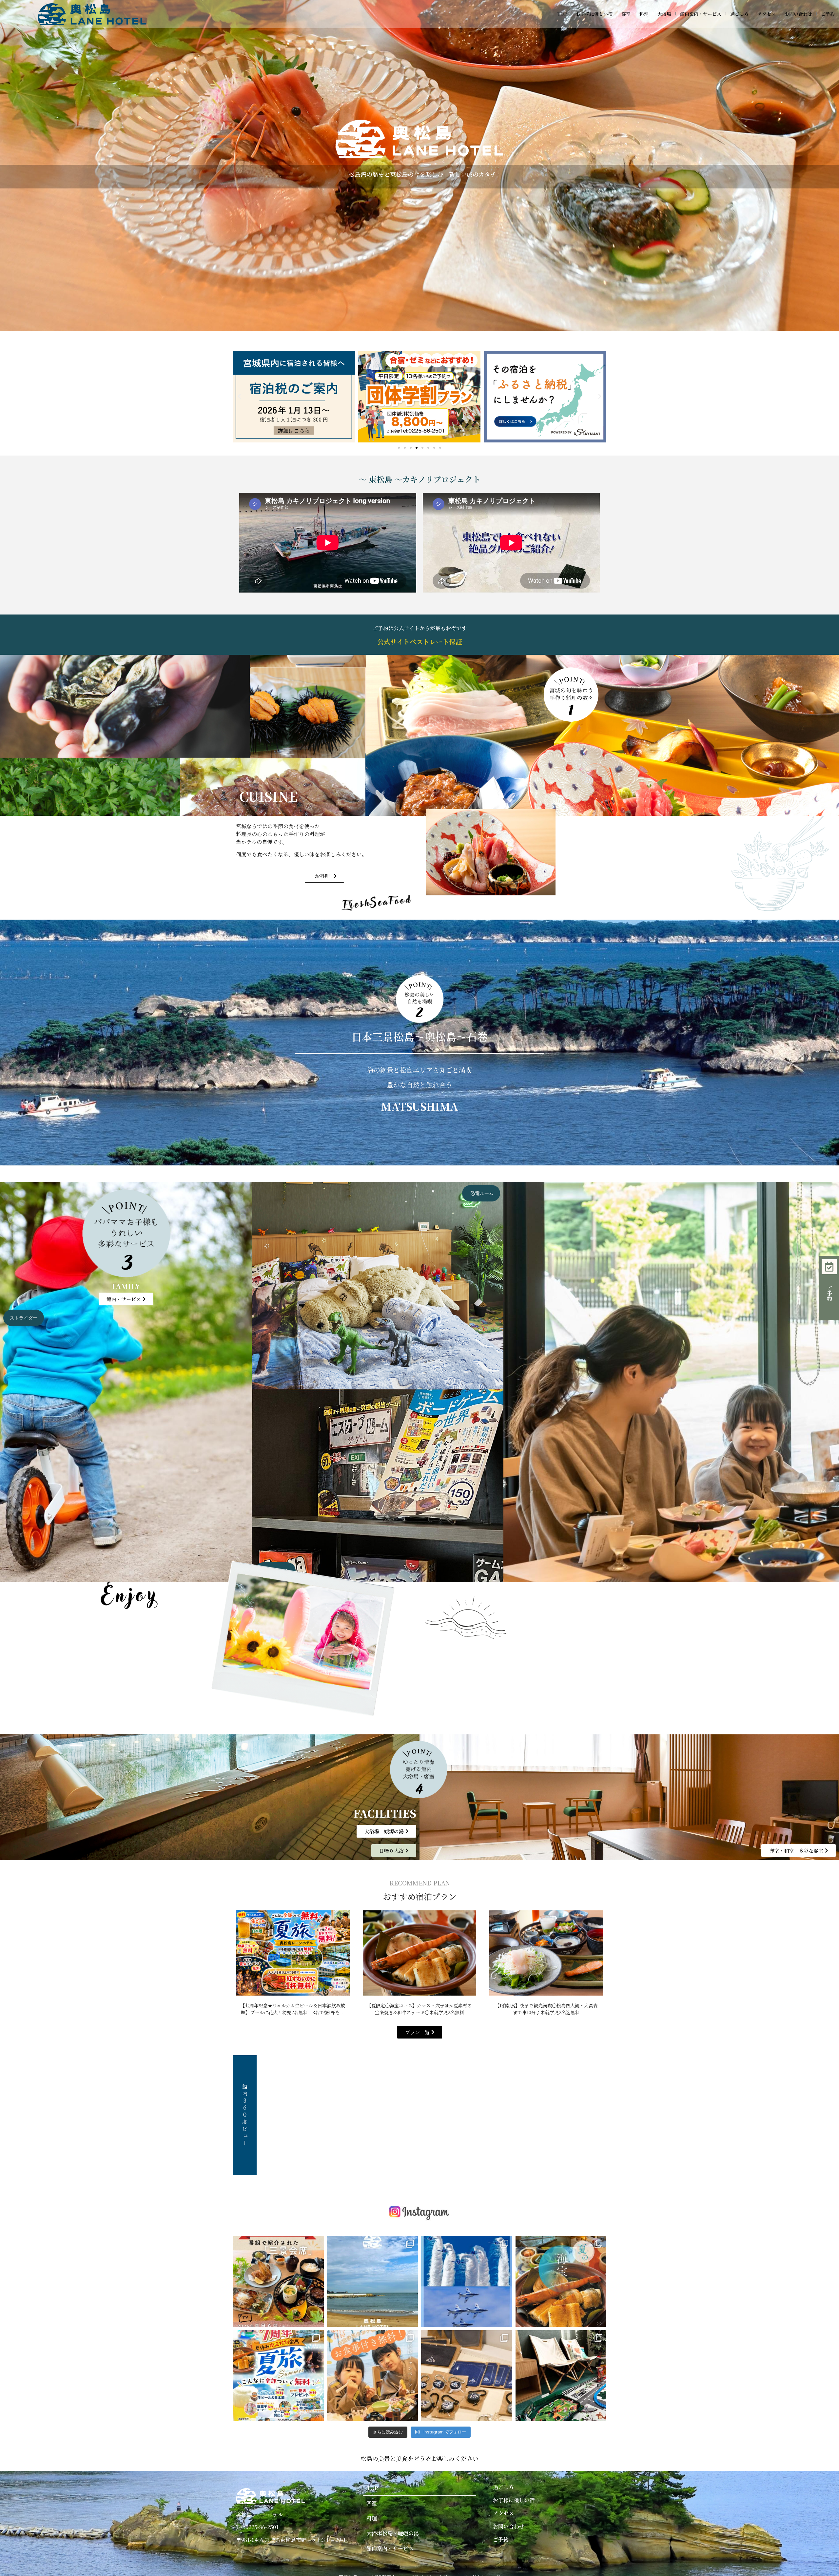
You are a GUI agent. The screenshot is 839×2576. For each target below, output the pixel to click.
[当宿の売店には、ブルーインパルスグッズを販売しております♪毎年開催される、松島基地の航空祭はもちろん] (467, 2376)
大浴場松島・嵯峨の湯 (393, 2533)
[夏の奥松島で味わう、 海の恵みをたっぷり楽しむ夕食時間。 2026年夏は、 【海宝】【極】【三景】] (561, 2281)
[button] (239, 397)
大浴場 (664, 14)
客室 (626, 14)
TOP (562, 14)
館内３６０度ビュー (245, 2115)
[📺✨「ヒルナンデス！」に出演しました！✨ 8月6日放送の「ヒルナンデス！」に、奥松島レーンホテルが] (278, 2281)
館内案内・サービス (701, 14)
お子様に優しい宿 (594, 14)
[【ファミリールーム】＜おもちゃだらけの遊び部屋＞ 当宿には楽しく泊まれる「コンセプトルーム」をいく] (561, 2376)
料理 (644, 14)
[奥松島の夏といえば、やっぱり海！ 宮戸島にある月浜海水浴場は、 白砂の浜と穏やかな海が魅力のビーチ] (373, 2281)
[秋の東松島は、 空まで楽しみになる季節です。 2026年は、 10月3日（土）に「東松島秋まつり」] (467, 2281)
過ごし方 (739, 14)
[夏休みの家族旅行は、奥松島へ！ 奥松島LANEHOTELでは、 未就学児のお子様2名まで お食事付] (278, 2376)
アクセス (767, 14)
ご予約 (828, 14)
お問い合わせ (798, 14)
